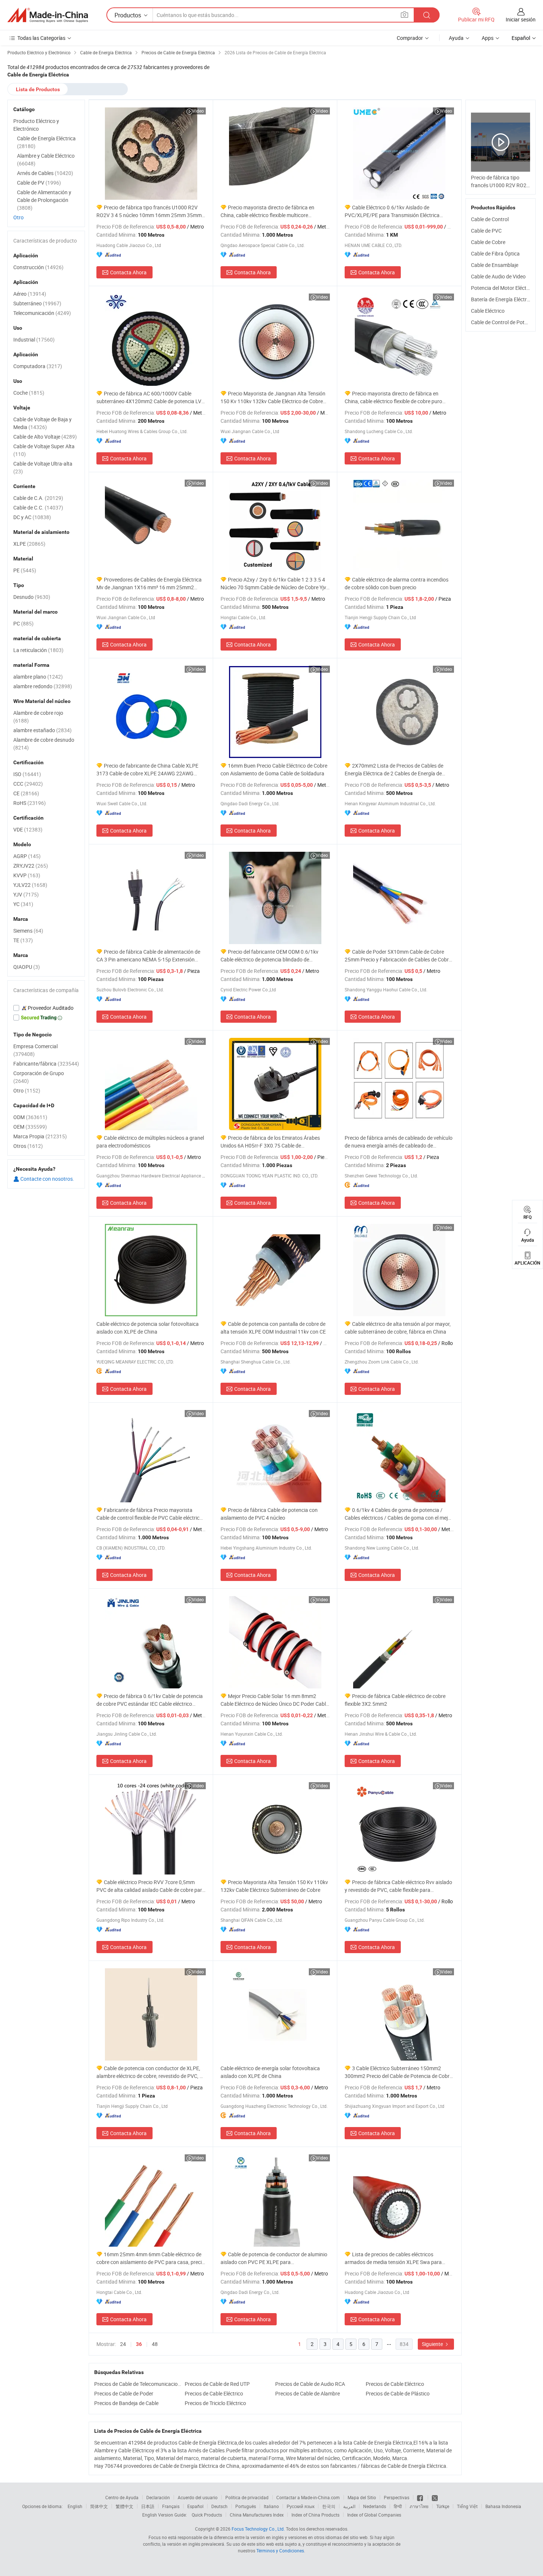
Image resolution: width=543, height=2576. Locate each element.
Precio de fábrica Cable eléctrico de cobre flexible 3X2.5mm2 (395, 1700)
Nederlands (375, 2506)
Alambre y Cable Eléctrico (46, 160)
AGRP (27, 856)
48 (155, 2344)
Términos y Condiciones (280, 2551)
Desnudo (32, 597)
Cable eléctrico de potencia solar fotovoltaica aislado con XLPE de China (148, 1328)
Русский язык (300, 2506)
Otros (28, 1146)
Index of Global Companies (374, 2515)
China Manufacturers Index (257, 2515)
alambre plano (38, 677)
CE (26, 793)
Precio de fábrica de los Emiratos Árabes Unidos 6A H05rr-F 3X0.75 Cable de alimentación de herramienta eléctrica (270, 1142)
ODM (30, 1117)
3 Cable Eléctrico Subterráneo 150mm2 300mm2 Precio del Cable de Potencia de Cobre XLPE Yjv (398, 2072)
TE (23, 940)
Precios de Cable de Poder (124, 2393)
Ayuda (456, 38)
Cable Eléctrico (488, 311)
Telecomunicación (42, 313)
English (75, 2506)
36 (139, 2344)
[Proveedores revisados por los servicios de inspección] (46, 1008)
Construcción (38, 267)
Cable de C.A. (38, 498)
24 (123, 2344)
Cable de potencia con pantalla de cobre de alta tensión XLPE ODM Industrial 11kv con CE (273, 1328)
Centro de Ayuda (122, 2497)
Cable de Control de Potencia (504, 322)
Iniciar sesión (521, 19)
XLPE (29, 544)
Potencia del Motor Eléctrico (503, 288)
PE (25, 570)
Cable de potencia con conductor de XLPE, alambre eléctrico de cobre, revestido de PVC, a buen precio (149, 2072)
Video (198, 111)
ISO (27, 774)
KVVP (27, 875)
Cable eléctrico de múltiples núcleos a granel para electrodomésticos (150, 1142)
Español (195, 2506)
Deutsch (219, 2506)
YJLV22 (30, 885)
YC (23, 904)
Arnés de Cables (45, 173)
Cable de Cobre (488, 242)
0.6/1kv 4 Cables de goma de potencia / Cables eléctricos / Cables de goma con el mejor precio (399, 1514)
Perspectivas (397, 2497)
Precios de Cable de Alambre (308, 2393)
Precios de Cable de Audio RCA (310, 2384)
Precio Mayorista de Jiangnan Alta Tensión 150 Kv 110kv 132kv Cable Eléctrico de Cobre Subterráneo (273, 397)
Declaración (158, 2497)
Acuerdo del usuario (198, 2497)
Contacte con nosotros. (47, 1179)
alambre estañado (42, 730)
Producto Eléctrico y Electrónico (36, 125)
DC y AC (32, 517)
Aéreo (30, 294)
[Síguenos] (421, 2497)
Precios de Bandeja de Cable (126, 2403)
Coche (29, 393)
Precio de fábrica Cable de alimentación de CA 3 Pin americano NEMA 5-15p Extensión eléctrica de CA (148, 956)
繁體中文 (124, 2506)
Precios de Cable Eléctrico (395, 2384)
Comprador (410, 38)
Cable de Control (490, 219)
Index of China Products (315, 2515)
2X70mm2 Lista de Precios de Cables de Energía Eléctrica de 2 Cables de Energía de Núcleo (394, 770)
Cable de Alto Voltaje (45, 437)
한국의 (329, 2506)
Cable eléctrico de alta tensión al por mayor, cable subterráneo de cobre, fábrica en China (398, 1328)
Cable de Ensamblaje (495, 265)
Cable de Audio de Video (498, 276)
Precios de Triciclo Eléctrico (215, 2403)
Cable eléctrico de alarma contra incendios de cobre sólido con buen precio (397, 583)
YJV (26, 894)
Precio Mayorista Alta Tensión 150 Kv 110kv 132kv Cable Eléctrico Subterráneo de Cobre (274, 1886)
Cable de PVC (486, 231)
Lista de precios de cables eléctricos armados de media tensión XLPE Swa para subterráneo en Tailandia (393, 2258)
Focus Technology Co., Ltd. (258, 2529)
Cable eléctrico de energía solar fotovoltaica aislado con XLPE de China (270, 2072)
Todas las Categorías (41, 38)
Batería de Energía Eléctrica (502, 299)
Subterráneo (37, 303)
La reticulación (38, 650)
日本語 (148, 2506)
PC (23, 623)
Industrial (34, 339)
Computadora (38, 366)
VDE (28, 829)
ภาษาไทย (419, 2506)
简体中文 (99, 2506)
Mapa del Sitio (362, 2497)
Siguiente (433, 2344)
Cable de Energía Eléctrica (46, 142)
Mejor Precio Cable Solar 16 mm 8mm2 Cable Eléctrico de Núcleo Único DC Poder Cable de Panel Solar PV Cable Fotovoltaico (274, 1700)
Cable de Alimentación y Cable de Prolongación (44, 200)
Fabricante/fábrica (46, 1064)
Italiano (271, 2506)
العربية (349, 2506)
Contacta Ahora (128, 272)
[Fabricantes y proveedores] (48, 15)
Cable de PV (39, 183)
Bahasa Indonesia (503, 2506)
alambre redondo (43, 686)
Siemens (28, 931)
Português (246, 2506)
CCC (28, 784)
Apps (488, 38)
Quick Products (207, 2515)
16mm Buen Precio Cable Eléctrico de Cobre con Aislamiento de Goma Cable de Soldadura (274, 769)
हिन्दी (398, 2506)
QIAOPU (27, 967)
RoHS (30, 803)
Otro (18, 217)
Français (171, 2506)
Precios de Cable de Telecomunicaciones (138, 2384)
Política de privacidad (247, 2497)
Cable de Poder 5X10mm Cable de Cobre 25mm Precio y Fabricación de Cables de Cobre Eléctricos (398, 956)
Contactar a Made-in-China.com (308, 2497)
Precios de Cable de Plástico (398, 2393)
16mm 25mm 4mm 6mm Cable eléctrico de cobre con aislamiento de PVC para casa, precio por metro (151, 2258)
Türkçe (443, 2506)
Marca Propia (40, 1136)
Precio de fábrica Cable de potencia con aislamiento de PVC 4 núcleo (269, 1514)
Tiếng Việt (467, 2506)
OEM (30, 1127)
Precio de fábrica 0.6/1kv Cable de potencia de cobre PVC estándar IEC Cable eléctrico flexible (150, 1700)
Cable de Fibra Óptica (495, 253)
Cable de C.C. (38, 507)
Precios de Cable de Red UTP (217, 2384)
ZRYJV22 (31, 866)
